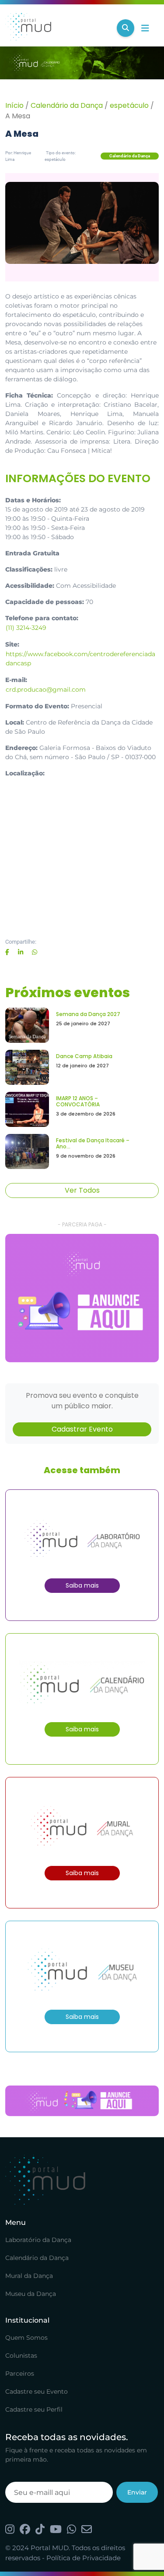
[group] (82, 1298)
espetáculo (129, 105)
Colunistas (21, 2356)
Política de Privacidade (84, 2558)
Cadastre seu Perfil (34, 2409)
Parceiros (20, 2373)
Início (14, 105)
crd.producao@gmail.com (46, 689)
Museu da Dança (31, 2294)
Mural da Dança (29, 2276)
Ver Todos (82, 1190)
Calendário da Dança (67, 105)
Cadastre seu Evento (37, 2391)
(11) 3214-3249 (26, 628)
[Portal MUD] (58, 28)
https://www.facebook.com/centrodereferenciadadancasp (80, 659)
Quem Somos (26, 2338)
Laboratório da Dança (38, 2240)
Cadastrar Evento (82, 1429)
